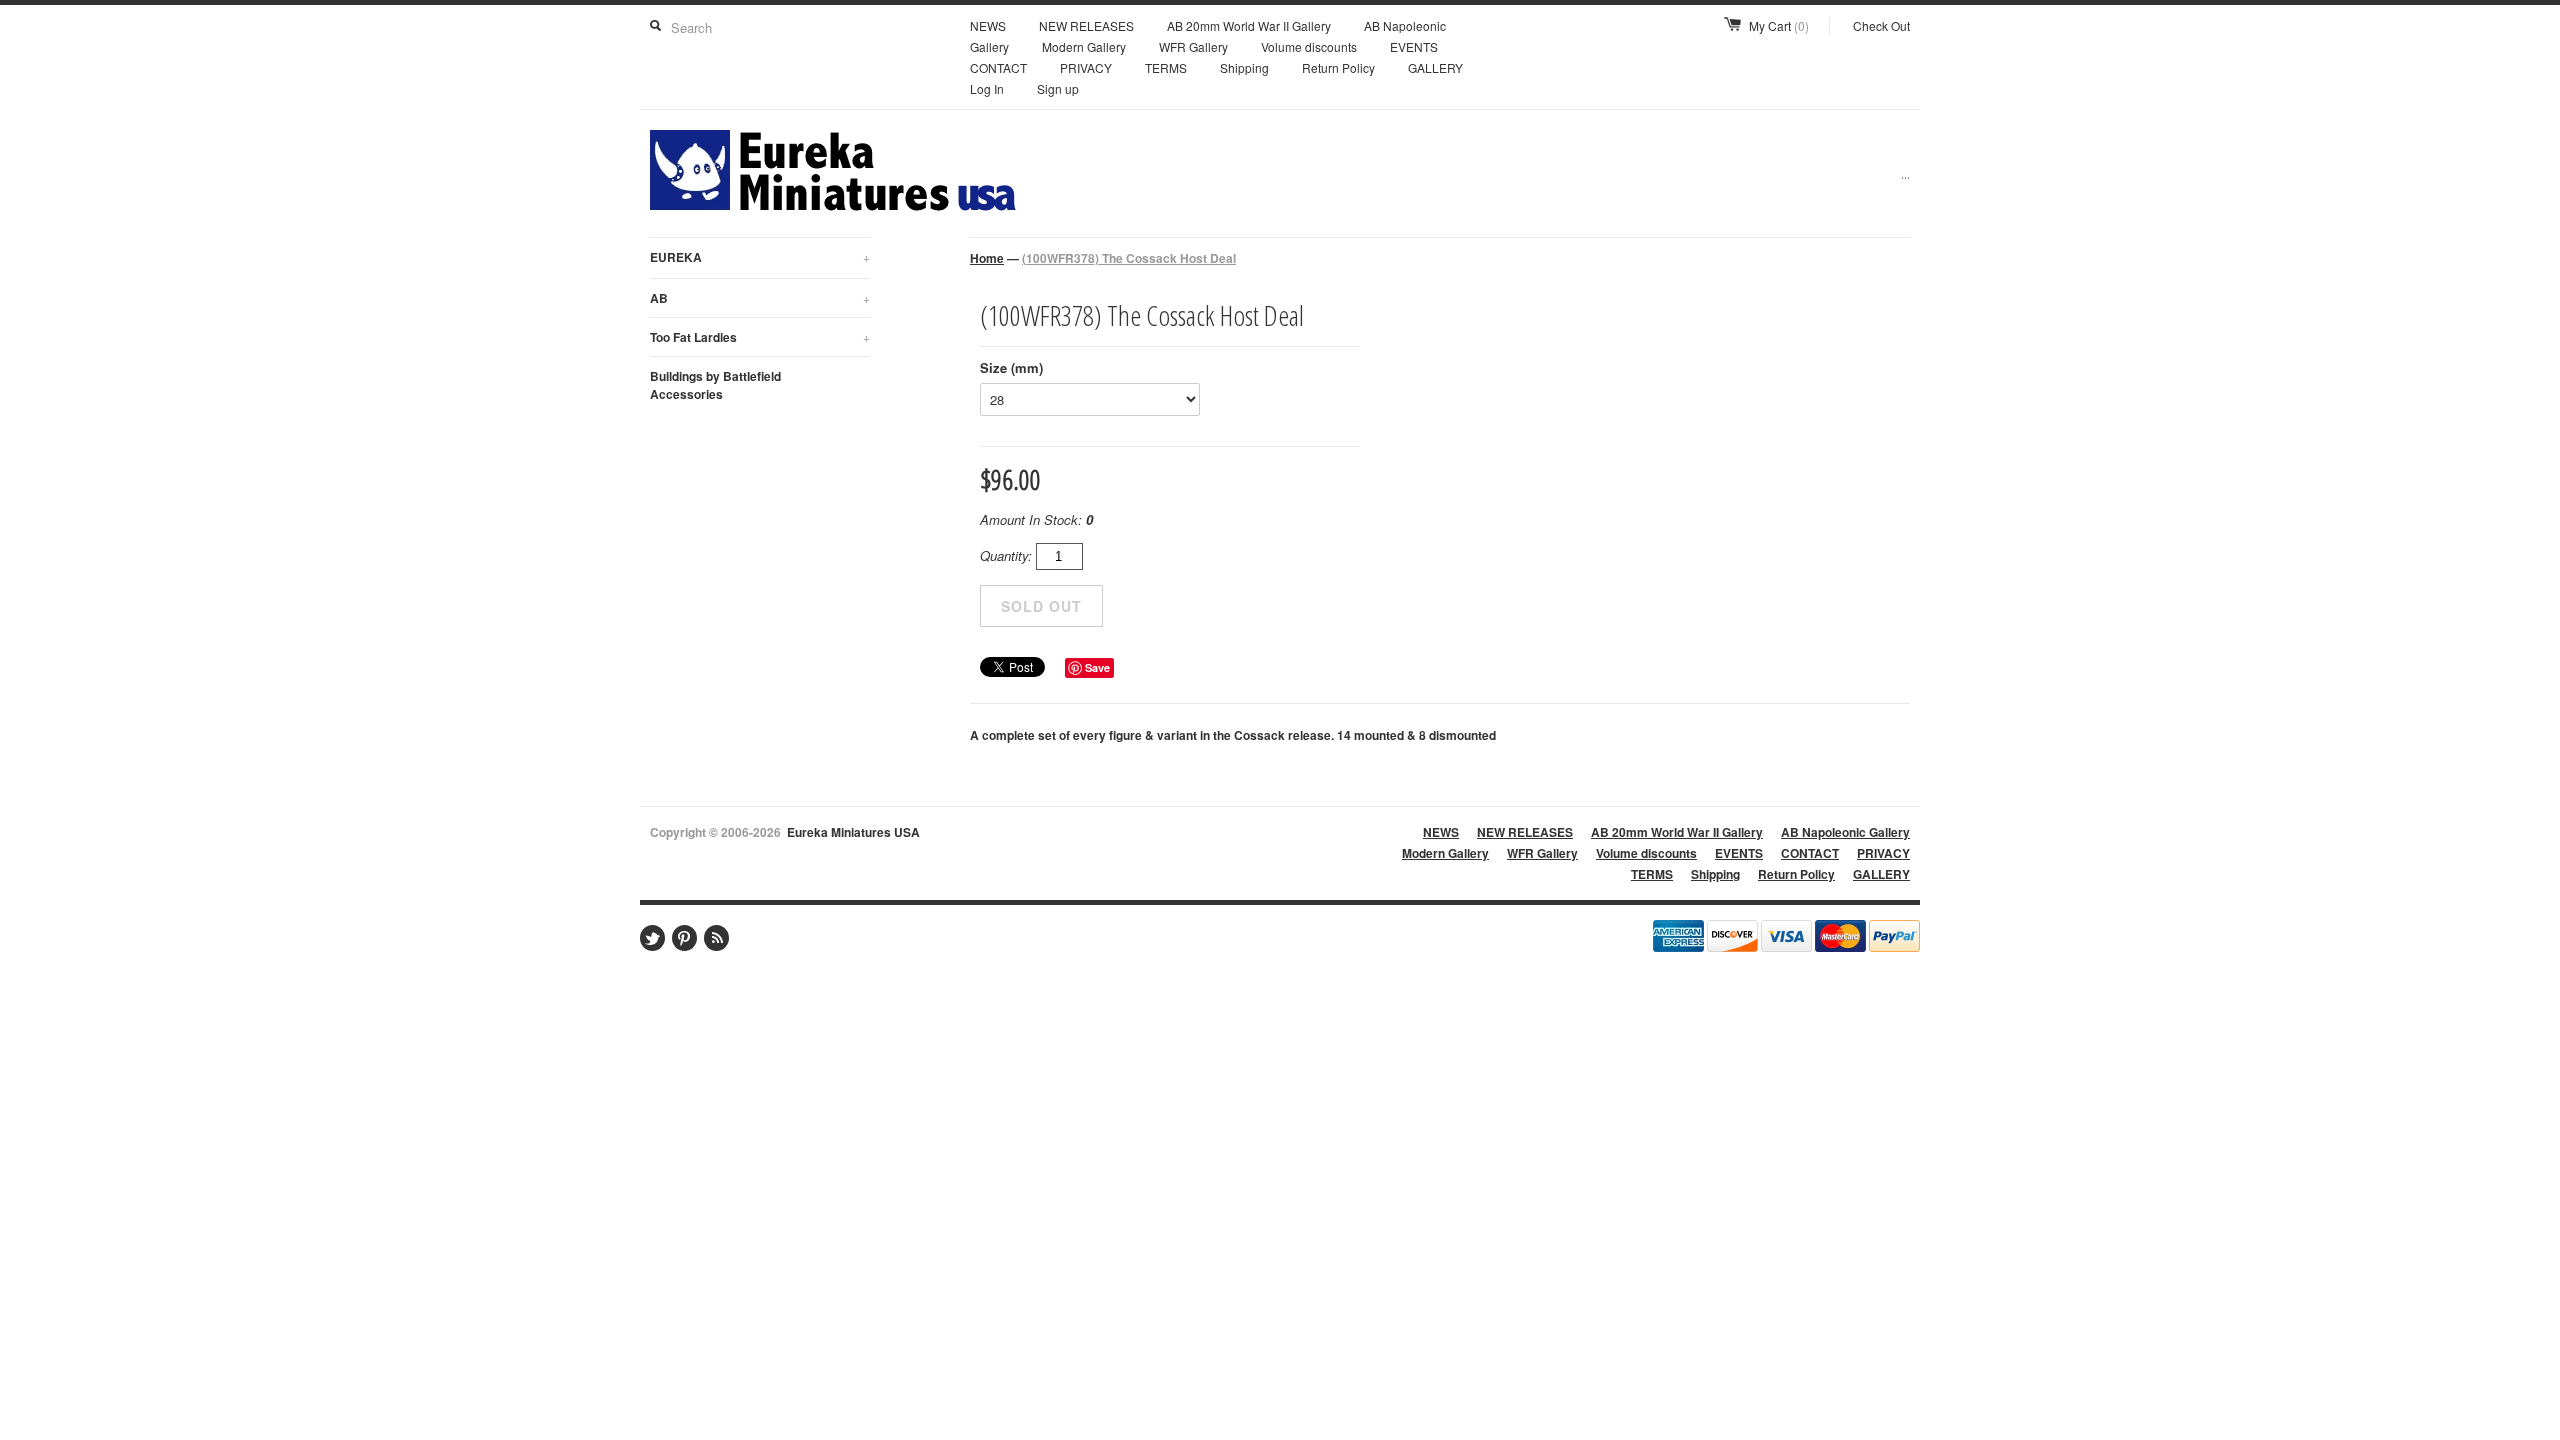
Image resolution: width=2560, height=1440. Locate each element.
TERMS (1166, 67)
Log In (987, 88)
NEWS (988, 25)
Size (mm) (1011, 367)
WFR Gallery (1193, 46)
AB (760, 298)
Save (1097, 667)
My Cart (1779, 25)
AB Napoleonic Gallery (1845, 832)
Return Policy (1338, 67)
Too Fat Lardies (760, 337)
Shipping (1244, 67)
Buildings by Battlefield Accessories (715, 385)
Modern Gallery (1084, 46)
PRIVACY (1086, 67)
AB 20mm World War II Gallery (1249, 25)
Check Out (1881, 25)
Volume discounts (1309, 46)
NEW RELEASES (1086, 25)
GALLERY (1435, 67)
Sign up (1058, 88)
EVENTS (1414, 46)
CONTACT (998, 67)
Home (987, 258)
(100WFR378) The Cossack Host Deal (1129, 258)
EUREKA (760, 257)
